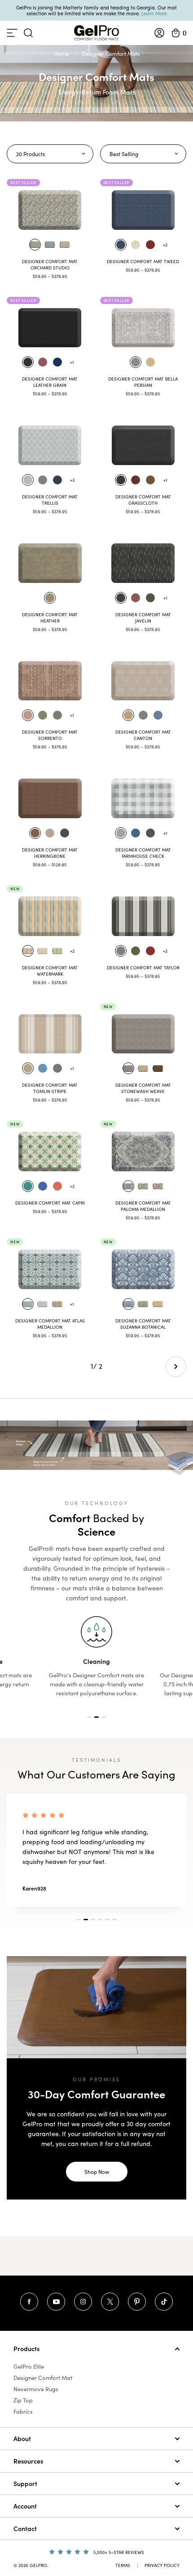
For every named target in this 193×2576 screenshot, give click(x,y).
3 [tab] (104, 1717)
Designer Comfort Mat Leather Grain (50, 382)
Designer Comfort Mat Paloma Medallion (143, 1206)
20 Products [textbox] (31, 154)
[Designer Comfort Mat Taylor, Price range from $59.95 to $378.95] (143, 916)
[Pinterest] (137, 2302)
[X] (110, 2302)
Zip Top (23, 2400)
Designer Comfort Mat (43, 2378)
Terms (123, 2565)
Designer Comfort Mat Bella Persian (143, 382)
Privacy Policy (162, 2565)
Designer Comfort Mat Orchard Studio (50, 264)
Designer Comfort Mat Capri (50, 1203)
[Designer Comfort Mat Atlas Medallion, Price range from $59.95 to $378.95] (50, 1269)
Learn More (154, 13)
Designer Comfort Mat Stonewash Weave (143, 1088)
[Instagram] (83, 2302)
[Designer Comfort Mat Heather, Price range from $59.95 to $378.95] (50, 563)
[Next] (176, 1366)
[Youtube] (56, 2302)
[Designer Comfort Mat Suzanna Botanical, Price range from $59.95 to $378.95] (143, 1269)
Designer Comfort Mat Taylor (143, 968)
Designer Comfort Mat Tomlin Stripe (50, 1088)
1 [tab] (89, 1717)
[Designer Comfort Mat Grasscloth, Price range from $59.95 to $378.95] (143, 445)
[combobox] (50, 154)
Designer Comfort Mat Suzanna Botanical (143, 1324)
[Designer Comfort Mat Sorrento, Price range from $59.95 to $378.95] (50, 681)
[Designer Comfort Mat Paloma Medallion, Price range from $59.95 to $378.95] (143, 1151)
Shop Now (97, 2172)
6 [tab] (114, 1920)
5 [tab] (107, 1920)
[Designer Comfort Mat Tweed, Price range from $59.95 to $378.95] (143, 210)
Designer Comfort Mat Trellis (50, 500)
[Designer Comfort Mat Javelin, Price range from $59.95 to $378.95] (143, 563)
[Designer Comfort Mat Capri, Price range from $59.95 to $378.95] (50, 1151)
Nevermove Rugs (36, 2389)
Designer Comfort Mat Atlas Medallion (50, 1324)
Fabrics (23, 2411)
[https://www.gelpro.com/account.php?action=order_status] (159, 33)
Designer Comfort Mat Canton (143, 735)
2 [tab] (96, 1717)
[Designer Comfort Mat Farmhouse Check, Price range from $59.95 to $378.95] (143, 798)
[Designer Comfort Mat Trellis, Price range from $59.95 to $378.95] (50, 445)
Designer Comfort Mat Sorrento (50, 735)
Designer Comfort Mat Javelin (143, 618)
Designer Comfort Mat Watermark (50, 971)
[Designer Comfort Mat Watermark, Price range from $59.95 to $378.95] (50, 916)
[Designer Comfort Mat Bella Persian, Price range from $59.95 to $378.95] (143, 328)
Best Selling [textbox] (124, 154)
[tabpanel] (96, 1657)
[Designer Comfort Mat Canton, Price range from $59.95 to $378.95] (143, 681)
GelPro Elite (29, 2366)
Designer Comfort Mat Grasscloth (143, 500)
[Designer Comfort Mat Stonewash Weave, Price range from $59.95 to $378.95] (143, 1034)
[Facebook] (29, 2302)
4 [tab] (100, 1920)
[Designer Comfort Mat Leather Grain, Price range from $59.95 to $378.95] (50, 328)
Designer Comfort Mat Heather (50, 618)
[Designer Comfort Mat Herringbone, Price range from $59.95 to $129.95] (50, 798)
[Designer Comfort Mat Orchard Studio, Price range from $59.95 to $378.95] (50, 210)
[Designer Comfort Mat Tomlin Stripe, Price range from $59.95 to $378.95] (50, 1034)
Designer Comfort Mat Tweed (143, 261)
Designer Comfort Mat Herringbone (50, 853)
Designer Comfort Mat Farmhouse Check (143, 853)
